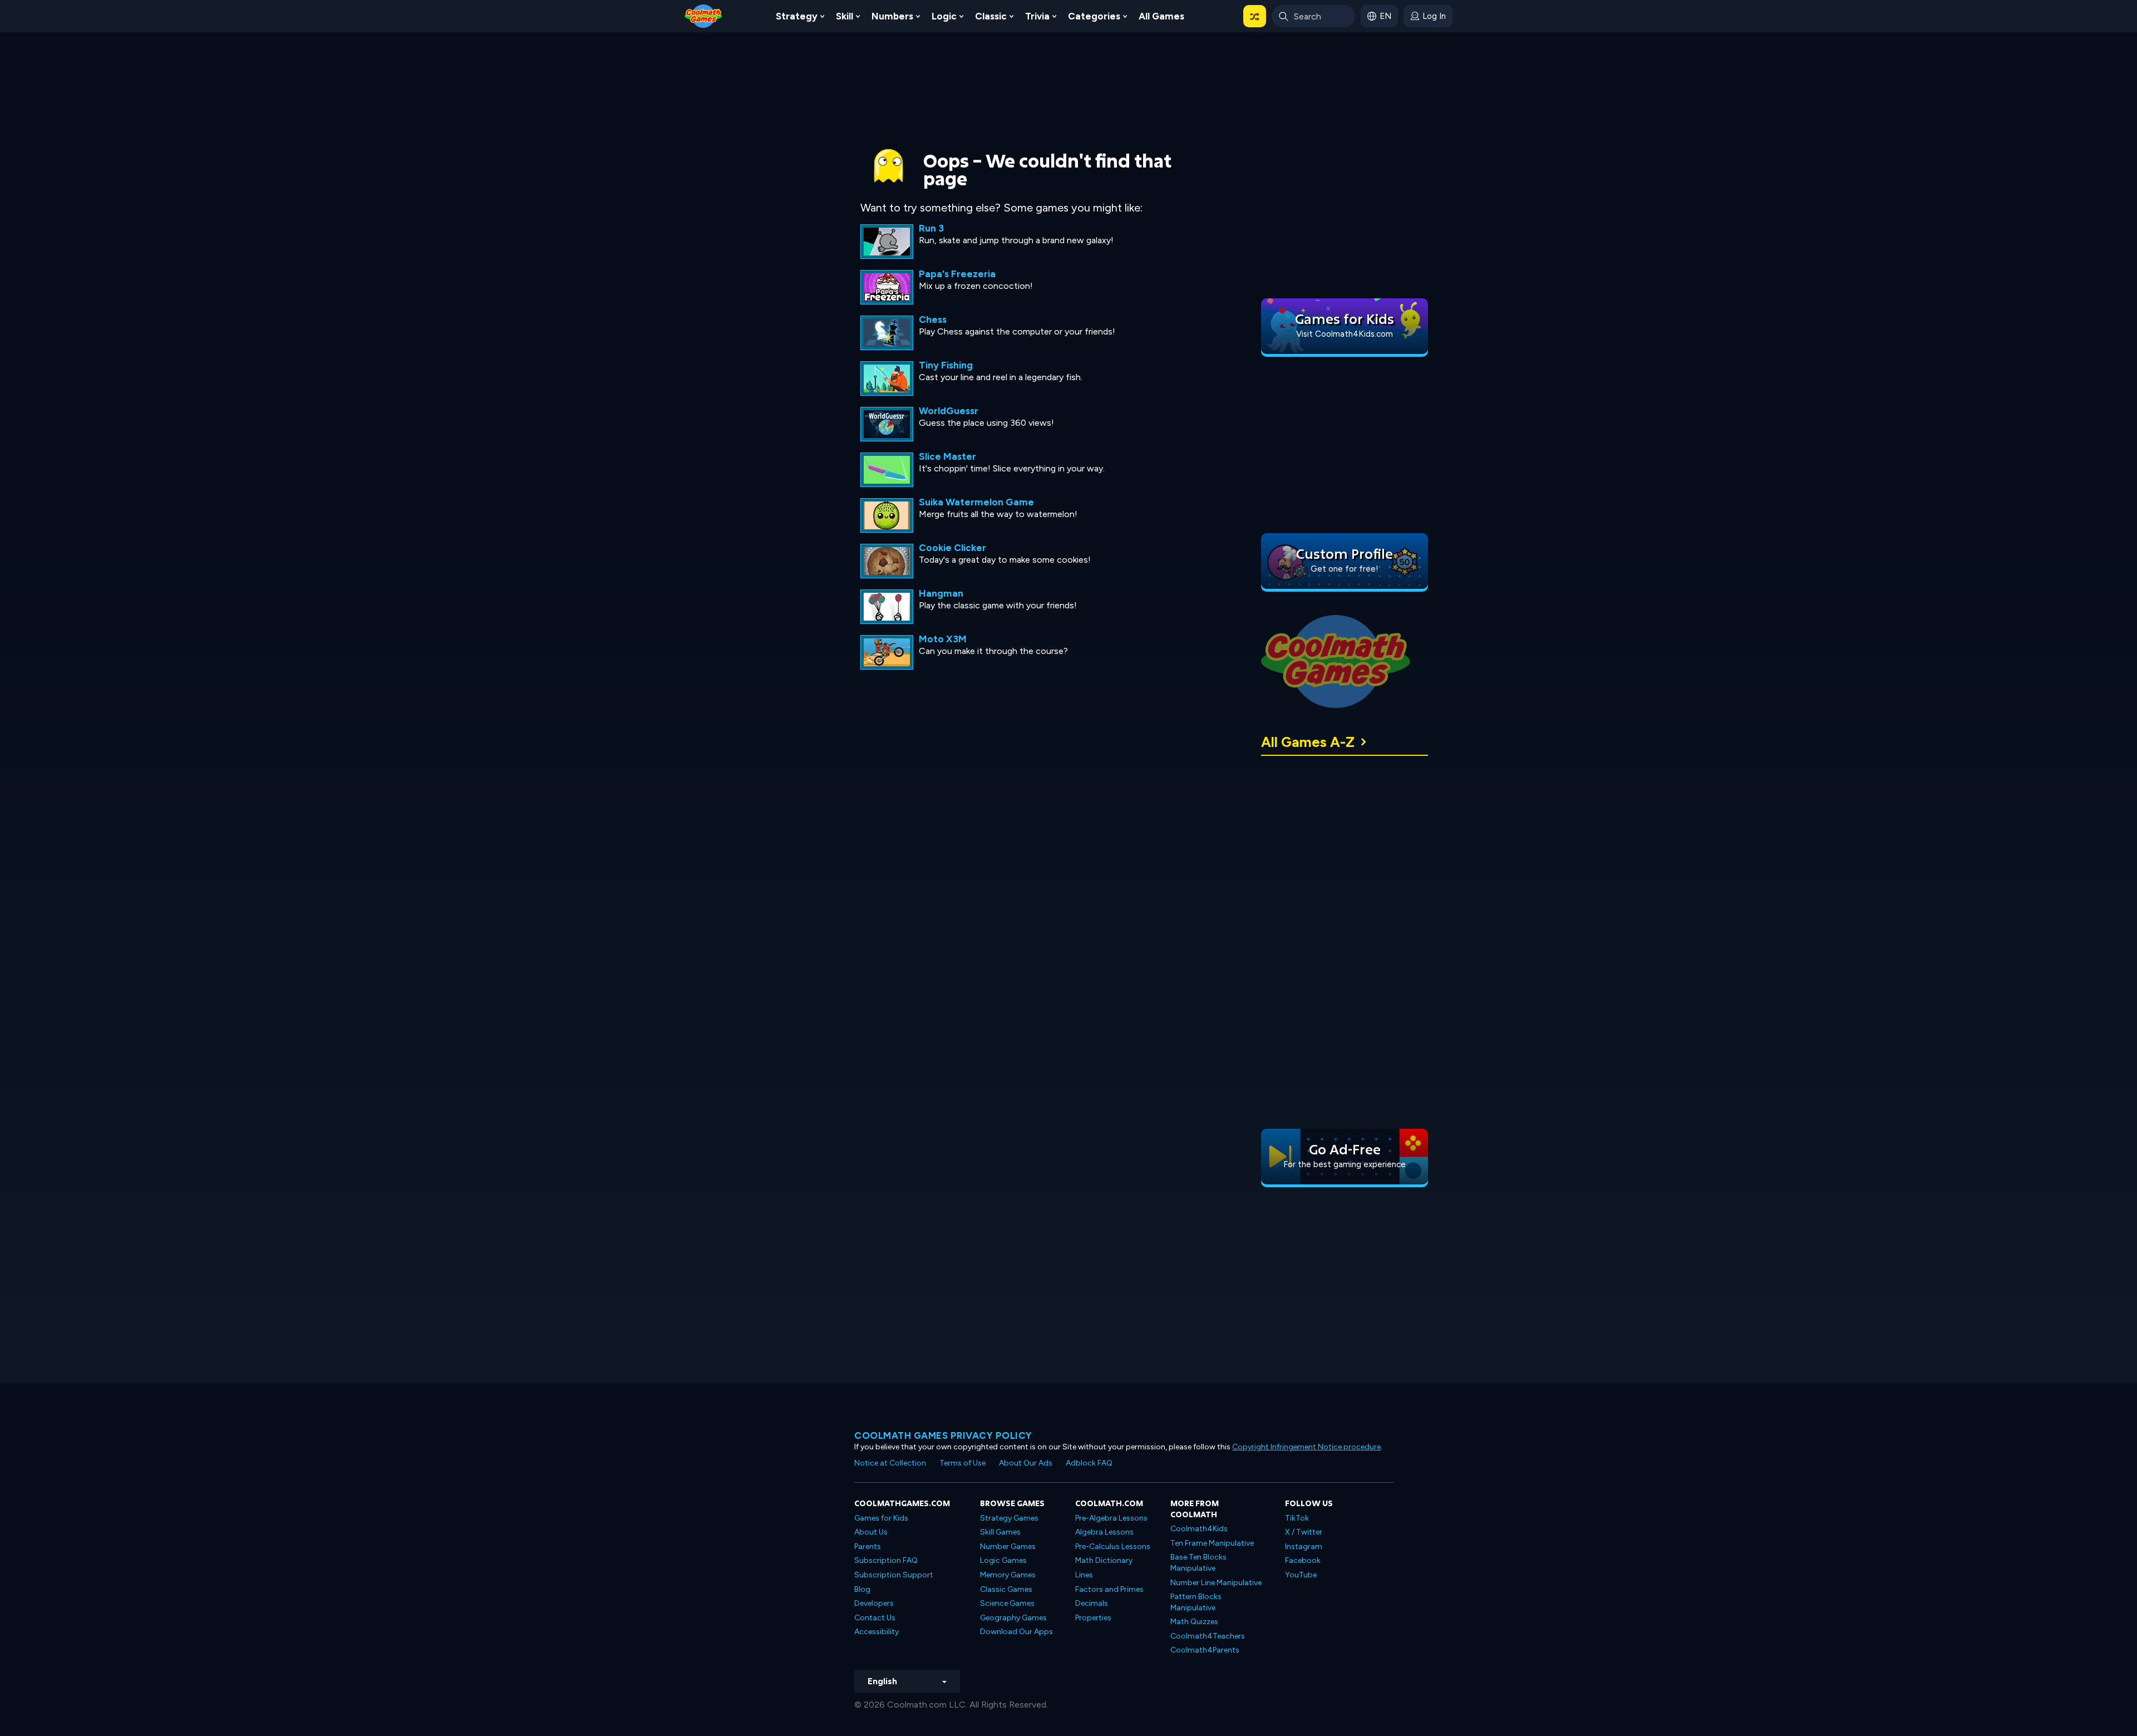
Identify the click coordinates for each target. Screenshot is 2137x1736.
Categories (1094, 16)
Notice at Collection (890, 1463)
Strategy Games (1009, 1518)
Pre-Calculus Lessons (1113, 1546)
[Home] (703, 15)
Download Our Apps (1016, 1632)
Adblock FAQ (1089, 1463)
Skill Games (1000, 1532)
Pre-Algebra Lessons (1111, 1518)
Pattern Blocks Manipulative (1196, 1602)
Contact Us (875, 1618)
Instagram (1304, 1546)
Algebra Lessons (1104, 1532)
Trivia (1037, 16)
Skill (845, 16)
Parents (868, 1546)
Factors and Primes (1109, 1589)
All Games (1161, 16)
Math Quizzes (1194, 1622)
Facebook (1303, 1560)
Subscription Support (894, 1575)
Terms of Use (962, 1463)
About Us (871, 1532)
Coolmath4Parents (1205, 1650)
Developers (874, 1603)
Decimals (1092, 1603)
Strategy (797, 16)
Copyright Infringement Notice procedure (1306, 1447)
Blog (862, 1589)
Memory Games (1008, 1575)
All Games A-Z (1308, 742)
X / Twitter (1304, 1532)
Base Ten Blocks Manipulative (1198, 1563)
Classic (991, 16)
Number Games (1008, 1546)
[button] (1255, 16)
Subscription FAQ (886, 1560)
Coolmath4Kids (1199, 1529)
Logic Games (1003, 1560)
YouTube (1301, 1575)
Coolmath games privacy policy (943, 1435)
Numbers (892, 16)
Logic (944, 16)
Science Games (1007, 1603)
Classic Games (1006, 1589)
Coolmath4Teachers (1208, 1636)
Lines (1084, 1575)
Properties (1093, 1618)
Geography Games (1013, 1618)
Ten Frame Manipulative (1212, 1543)
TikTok (1297, 1518)
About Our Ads (1026, 1463)
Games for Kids (881, 1518)
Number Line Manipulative (1216, 1583)
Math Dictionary (1104, 1560)
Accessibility (877, 1632)
